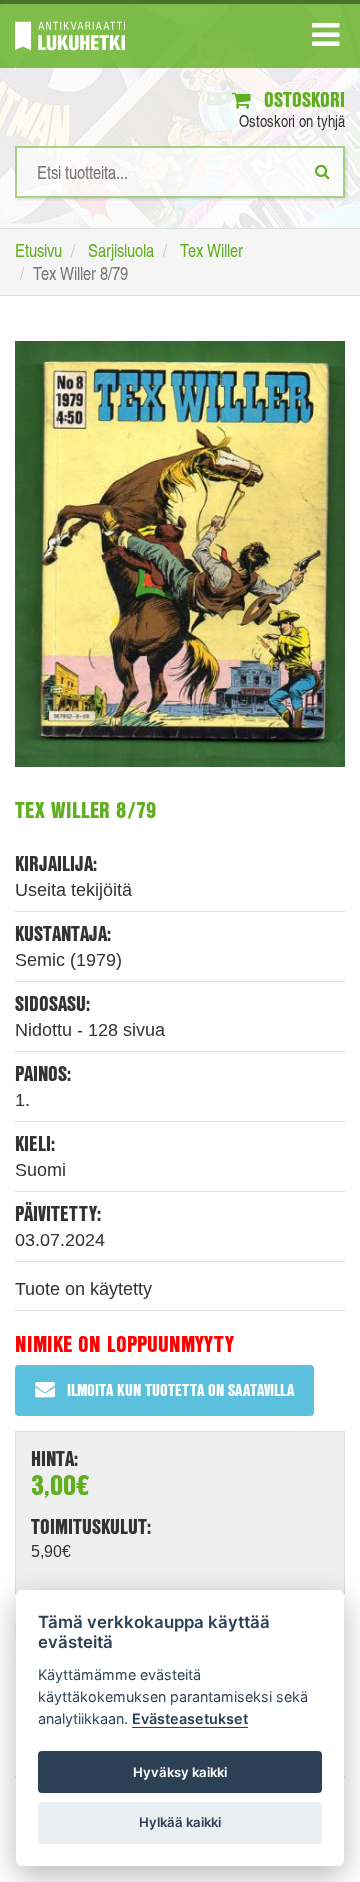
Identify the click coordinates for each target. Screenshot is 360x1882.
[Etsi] (322, 171)
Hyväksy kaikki (180, 1772)
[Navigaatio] (325, 39)
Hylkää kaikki (180, 1822)
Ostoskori (302, 99)
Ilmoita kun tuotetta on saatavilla (180, 1389)
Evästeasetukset (190, 1718)
